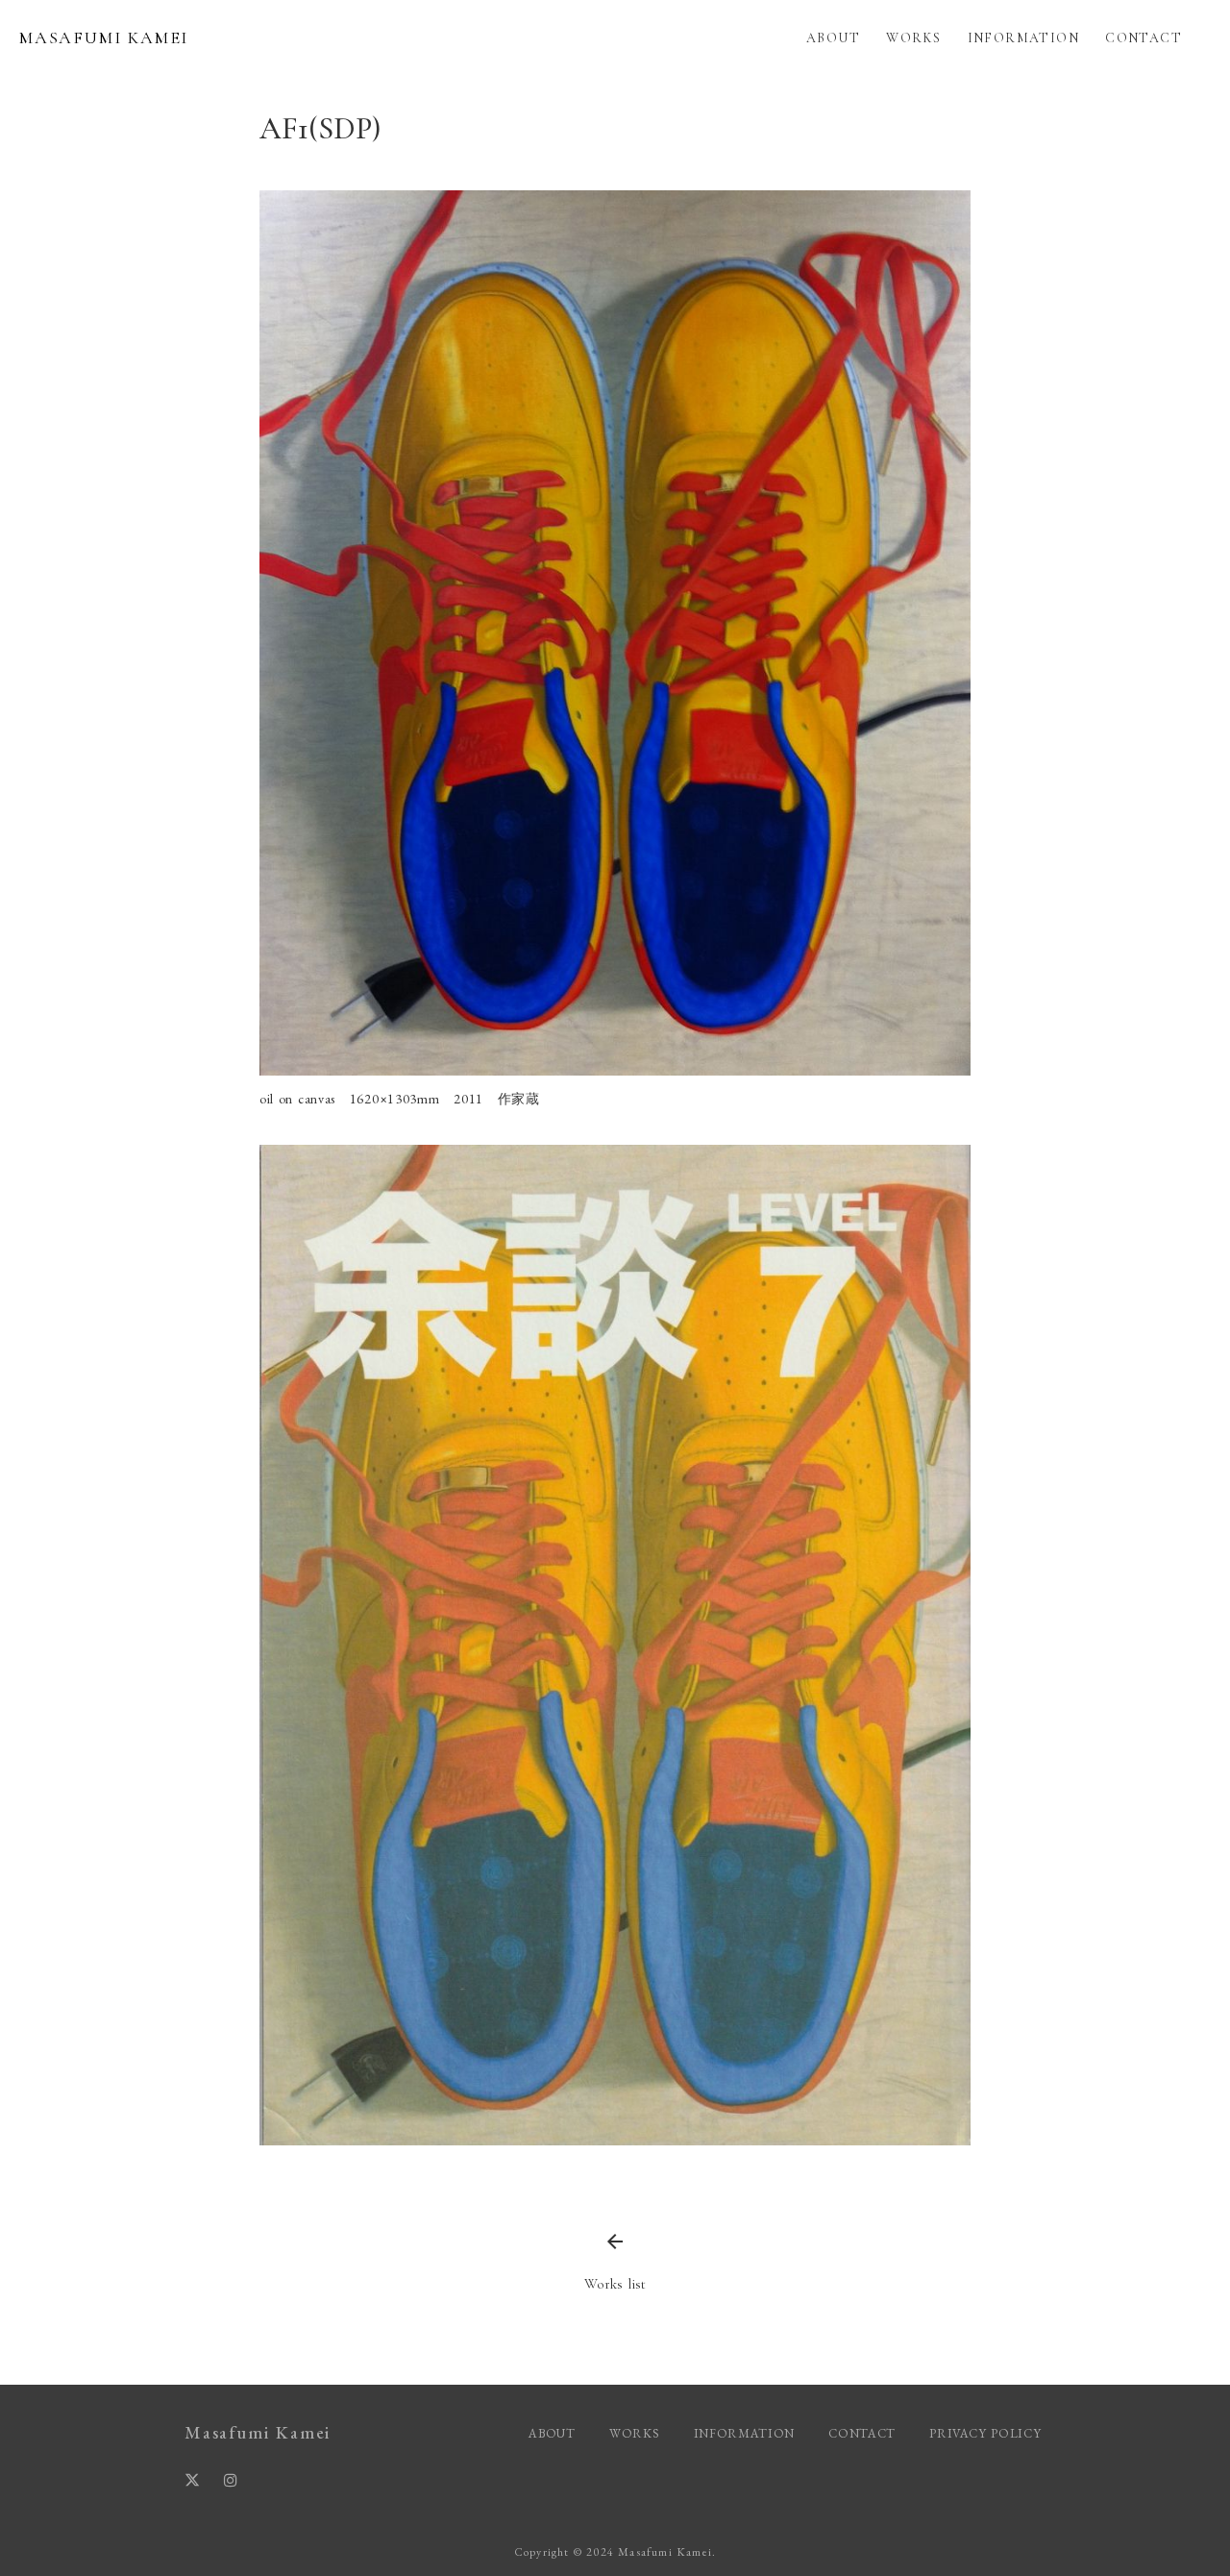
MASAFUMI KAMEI (104, 37)
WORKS (913, 38)
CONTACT (1144, 38)
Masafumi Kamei (258, 2432)
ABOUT (833, 38)
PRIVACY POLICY (987, 2433)
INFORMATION (1023, 38)
